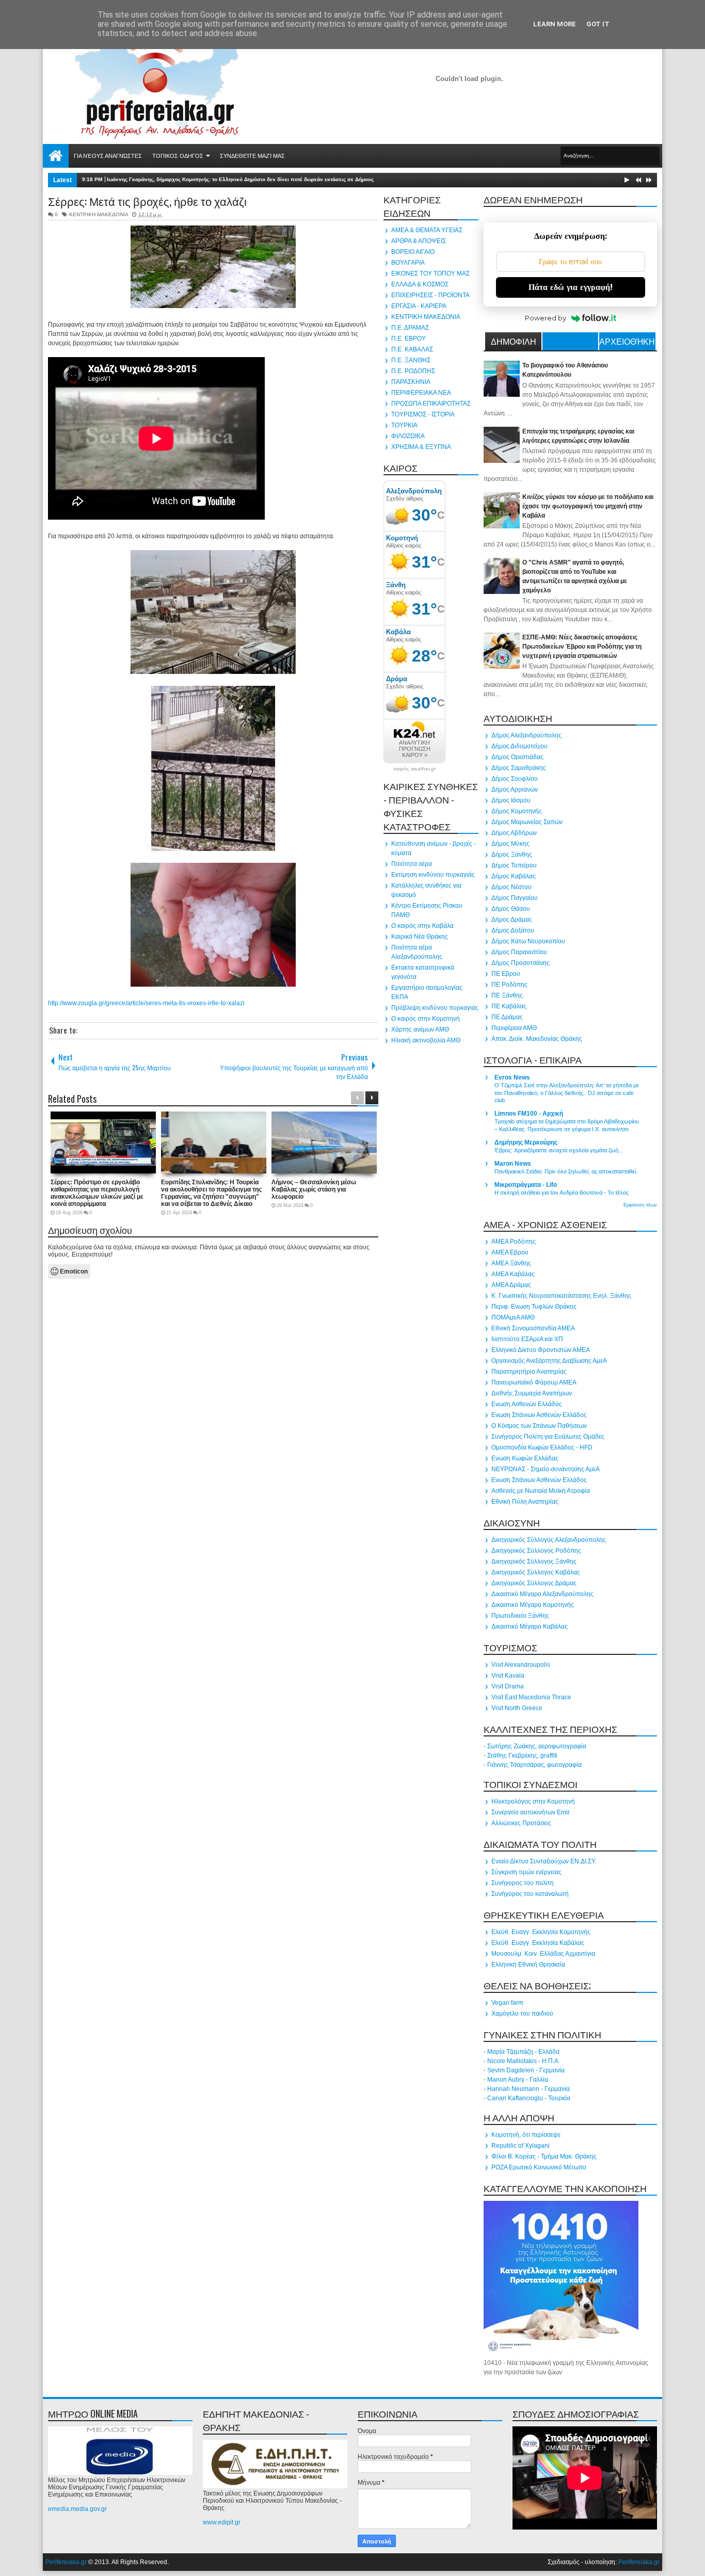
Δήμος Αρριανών (515, 790)
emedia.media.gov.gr (77, 2509)
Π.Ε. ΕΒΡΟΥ (408, 339)
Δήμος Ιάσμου (511, 800)
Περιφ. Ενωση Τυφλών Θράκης (534, 1307)
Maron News (513, 1164)
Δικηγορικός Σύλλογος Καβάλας (536, 1572)
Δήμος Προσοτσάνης (520, 963)
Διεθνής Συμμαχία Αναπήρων (532, 1393)
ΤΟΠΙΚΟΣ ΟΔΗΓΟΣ (178, 156)
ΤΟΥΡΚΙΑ (404, 425)
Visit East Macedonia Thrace (531, 1697)
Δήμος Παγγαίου (515, 898)
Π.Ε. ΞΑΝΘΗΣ (411, 360)
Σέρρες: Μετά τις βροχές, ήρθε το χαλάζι (147, 201)
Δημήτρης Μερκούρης (526, 1142)
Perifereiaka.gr (66, 2562)
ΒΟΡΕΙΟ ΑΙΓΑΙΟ (413, 252)
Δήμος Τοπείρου (514, 865)
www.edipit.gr (222, 2522)
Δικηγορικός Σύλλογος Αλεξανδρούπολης (549, 1540)
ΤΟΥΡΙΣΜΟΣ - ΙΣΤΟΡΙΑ (423, 414)
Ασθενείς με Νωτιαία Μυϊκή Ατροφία (541, 1491)
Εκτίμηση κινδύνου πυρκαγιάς (433, 875)
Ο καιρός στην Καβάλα (422, 926)
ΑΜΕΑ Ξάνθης (511, 1263)
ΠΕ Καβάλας (509, 1006)
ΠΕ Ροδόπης (509, 985)
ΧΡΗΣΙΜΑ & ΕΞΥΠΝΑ (421, 447)
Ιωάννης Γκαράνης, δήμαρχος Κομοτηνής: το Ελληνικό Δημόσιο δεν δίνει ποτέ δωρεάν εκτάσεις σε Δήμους (240, 179)
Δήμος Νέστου (511, 887)
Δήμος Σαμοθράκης (519, 768)
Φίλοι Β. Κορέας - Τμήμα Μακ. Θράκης (544, 2156)
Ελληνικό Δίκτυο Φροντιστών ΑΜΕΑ (541, 1350)
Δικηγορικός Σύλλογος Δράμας (534, 1583)
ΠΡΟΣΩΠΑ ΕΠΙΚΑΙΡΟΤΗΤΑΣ (431, 404)
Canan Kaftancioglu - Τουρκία (529, 2098)
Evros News (512, 1077)
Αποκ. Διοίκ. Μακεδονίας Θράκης (537, 1039)
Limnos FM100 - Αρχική (529, 1114)
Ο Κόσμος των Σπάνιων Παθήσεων (539, 1426)
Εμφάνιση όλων (640, 1205)
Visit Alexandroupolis (521, 1665)
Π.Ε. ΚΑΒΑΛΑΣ (412, 349)
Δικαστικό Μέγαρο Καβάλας (530, 1627)
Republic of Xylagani (520, 2146)
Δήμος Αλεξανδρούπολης (526, 735)
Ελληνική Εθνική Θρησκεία (528, 1965)
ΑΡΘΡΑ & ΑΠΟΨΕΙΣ (419, 241)
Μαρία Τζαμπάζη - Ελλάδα (523, 2052)
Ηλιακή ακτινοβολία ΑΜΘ (426, 1040)
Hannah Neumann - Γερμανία (528, 2089)
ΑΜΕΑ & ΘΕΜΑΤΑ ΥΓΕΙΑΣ (427, 230)
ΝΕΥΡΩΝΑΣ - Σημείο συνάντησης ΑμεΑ (546, 1469)
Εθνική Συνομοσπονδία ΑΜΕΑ (533, 1328)
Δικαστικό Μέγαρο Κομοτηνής (533, 1605)
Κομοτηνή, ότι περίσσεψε (526, 2135)
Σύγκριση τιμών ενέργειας (526, 1872)
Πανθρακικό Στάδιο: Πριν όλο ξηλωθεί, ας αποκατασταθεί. (566, 1171)
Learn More (555, 24)
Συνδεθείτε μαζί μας (252, 156)
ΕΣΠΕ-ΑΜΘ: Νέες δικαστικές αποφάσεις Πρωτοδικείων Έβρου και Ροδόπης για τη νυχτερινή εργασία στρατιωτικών (582, 647)
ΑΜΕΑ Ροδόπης (514, 1242)
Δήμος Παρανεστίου (519, 952)
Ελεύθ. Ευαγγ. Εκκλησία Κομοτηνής (541, 1932)
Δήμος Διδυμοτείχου (519, 746)
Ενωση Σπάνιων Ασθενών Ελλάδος (539, 1415)
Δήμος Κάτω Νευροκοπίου (528, 941)
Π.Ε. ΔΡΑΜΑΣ (410, 328)
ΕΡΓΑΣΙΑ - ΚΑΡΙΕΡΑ (419, 306)
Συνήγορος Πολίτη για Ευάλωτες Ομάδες (548, 1437)
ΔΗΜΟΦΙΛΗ (514, 341)
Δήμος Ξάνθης (512, 855)
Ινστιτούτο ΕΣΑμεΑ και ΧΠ (527, 1339)
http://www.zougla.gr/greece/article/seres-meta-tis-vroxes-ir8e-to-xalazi (146, 1003)
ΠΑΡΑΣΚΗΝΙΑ (411, 382)
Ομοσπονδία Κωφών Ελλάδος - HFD (542, 1447)
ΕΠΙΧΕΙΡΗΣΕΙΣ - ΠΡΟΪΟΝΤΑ (430, 295)
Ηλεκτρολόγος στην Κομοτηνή (533, 1801)
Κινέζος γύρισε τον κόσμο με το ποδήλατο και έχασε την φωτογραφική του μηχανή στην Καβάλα (588, 506)
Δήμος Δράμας (512, 920)
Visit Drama (508, 1686)
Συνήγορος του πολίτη (523, 1883)
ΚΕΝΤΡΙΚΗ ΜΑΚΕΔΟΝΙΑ (99, 214)
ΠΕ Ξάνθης (507, 995)
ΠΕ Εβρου (506, 974)
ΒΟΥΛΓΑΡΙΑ (408, 263)
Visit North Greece (517, 1708)
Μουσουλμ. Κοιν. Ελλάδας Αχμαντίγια (543, 1954)
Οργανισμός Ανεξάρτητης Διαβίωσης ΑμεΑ (549, 1361)
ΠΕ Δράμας (507, 1017)
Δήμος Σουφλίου (515, 779)
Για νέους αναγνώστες (108, 156)
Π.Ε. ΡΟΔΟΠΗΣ (413, 371)
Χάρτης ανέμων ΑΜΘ (420, 1029)
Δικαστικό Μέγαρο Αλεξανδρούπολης (542, 1594)
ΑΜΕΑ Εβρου (510, 1252)
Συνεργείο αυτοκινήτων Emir (531, 1812)
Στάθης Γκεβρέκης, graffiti (522, 1756)
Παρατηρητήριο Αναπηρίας (529, 1372)
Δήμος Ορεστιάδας (517, 757)
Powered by (546, 318)
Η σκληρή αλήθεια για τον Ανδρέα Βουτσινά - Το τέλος (562, 1193)
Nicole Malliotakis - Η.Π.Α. (524, 2061)
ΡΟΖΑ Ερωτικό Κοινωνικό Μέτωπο (539, 2167)
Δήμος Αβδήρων (514, 833)
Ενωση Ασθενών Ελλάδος (527, 1404)
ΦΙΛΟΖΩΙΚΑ (408, 436)
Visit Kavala (508, 1676)
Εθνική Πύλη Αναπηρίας (525, 1502)
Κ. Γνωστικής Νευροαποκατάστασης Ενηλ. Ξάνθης (561, 1296)
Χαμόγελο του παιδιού (522, 2014)
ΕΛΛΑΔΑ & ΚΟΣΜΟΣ (420, 284)
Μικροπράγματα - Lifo (526, 1185)
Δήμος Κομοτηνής (517, 811)
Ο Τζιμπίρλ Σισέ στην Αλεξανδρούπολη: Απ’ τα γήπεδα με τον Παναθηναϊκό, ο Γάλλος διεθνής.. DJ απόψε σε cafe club (567, 1093)
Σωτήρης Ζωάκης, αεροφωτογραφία (537, 1746)
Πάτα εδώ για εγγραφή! (571, 287)
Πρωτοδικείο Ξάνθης (520, 1616)
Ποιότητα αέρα (412, 864)
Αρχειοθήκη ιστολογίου (627, 343)
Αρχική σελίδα (56, 156)
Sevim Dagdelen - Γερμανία (526, 2070)
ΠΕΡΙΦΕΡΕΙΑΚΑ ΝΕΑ (421, 393)
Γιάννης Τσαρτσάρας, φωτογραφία (534, 1765)
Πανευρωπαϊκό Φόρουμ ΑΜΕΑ (534, 1382)
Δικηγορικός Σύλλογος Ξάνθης (534, 1561)
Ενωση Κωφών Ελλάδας (525, 1458)
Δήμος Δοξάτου (513, 930)
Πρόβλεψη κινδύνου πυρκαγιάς (435, 1008)
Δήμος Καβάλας (514, 876)
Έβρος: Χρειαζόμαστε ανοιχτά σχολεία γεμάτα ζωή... (559, 1150)
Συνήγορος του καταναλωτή (530, 1894)
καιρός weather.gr (415, 769)
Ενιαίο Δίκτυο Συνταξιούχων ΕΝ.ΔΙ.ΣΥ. (544, 1861)
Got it (598, 24)
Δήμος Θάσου (511, 909)
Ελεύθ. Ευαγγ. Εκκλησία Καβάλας (538, 1943)
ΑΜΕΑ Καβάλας (513, 1274)
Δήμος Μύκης (510, 844)
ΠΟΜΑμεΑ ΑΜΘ (513, 1317)
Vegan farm (507, 2003)
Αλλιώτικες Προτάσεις (521, 1823)
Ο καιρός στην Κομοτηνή (426, 1019)
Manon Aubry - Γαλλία (518, 2080)
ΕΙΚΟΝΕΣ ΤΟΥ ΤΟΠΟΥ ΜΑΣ (430, 273)
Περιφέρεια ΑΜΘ (514, 1028)
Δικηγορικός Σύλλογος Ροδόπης (536, 1551)
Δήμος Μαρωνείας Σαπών (527, 822)
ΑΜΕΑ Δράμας (511, 1285)
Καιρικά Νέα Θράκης (420, 937)
